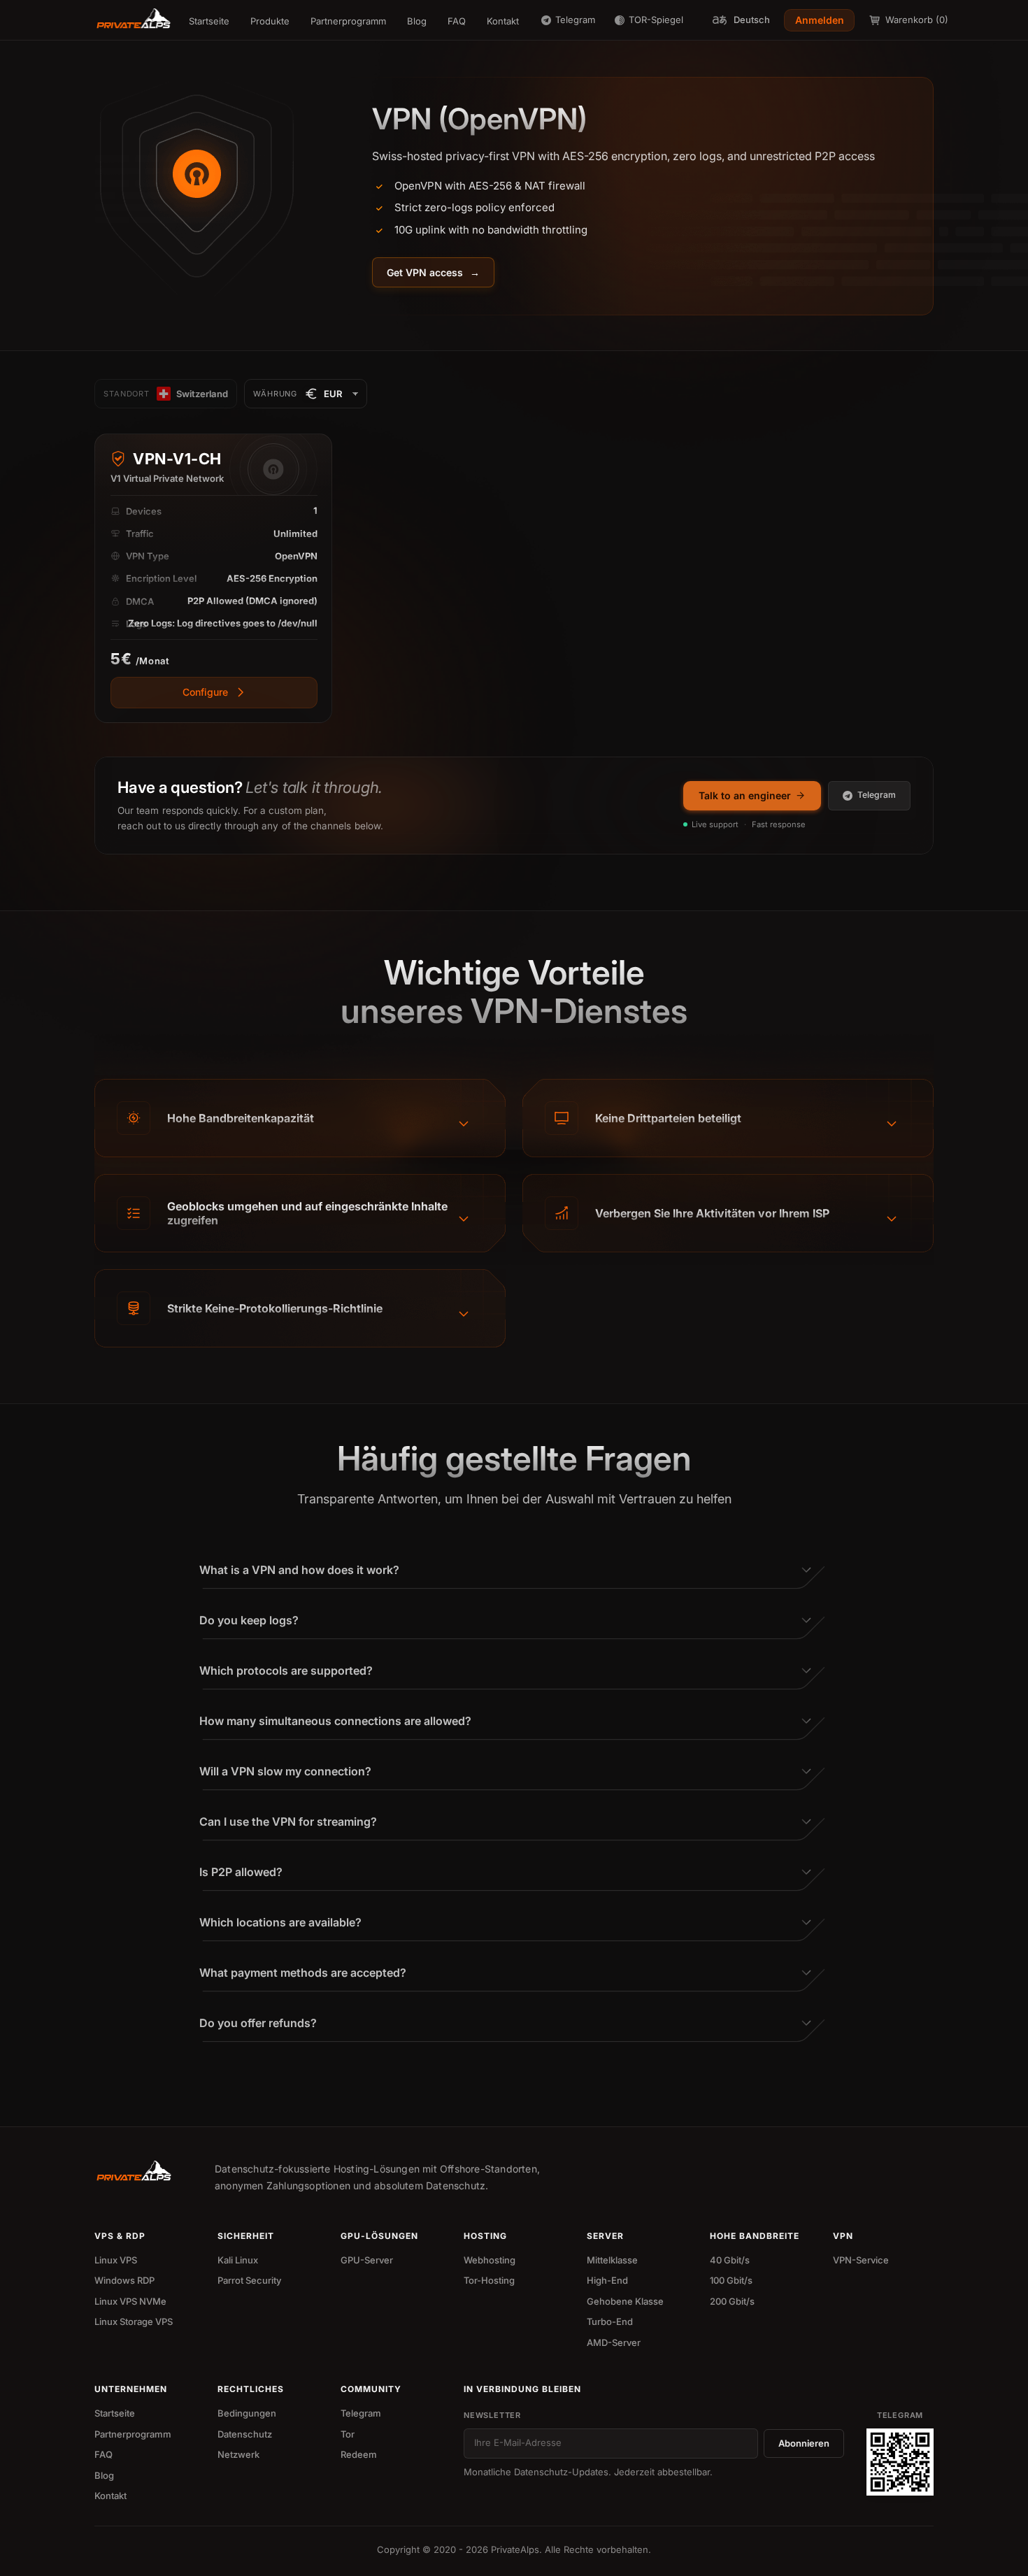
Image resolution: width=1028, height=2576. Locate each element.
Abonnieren (804, 2443)
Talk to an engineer (745, 795)
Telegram (877, 795)
